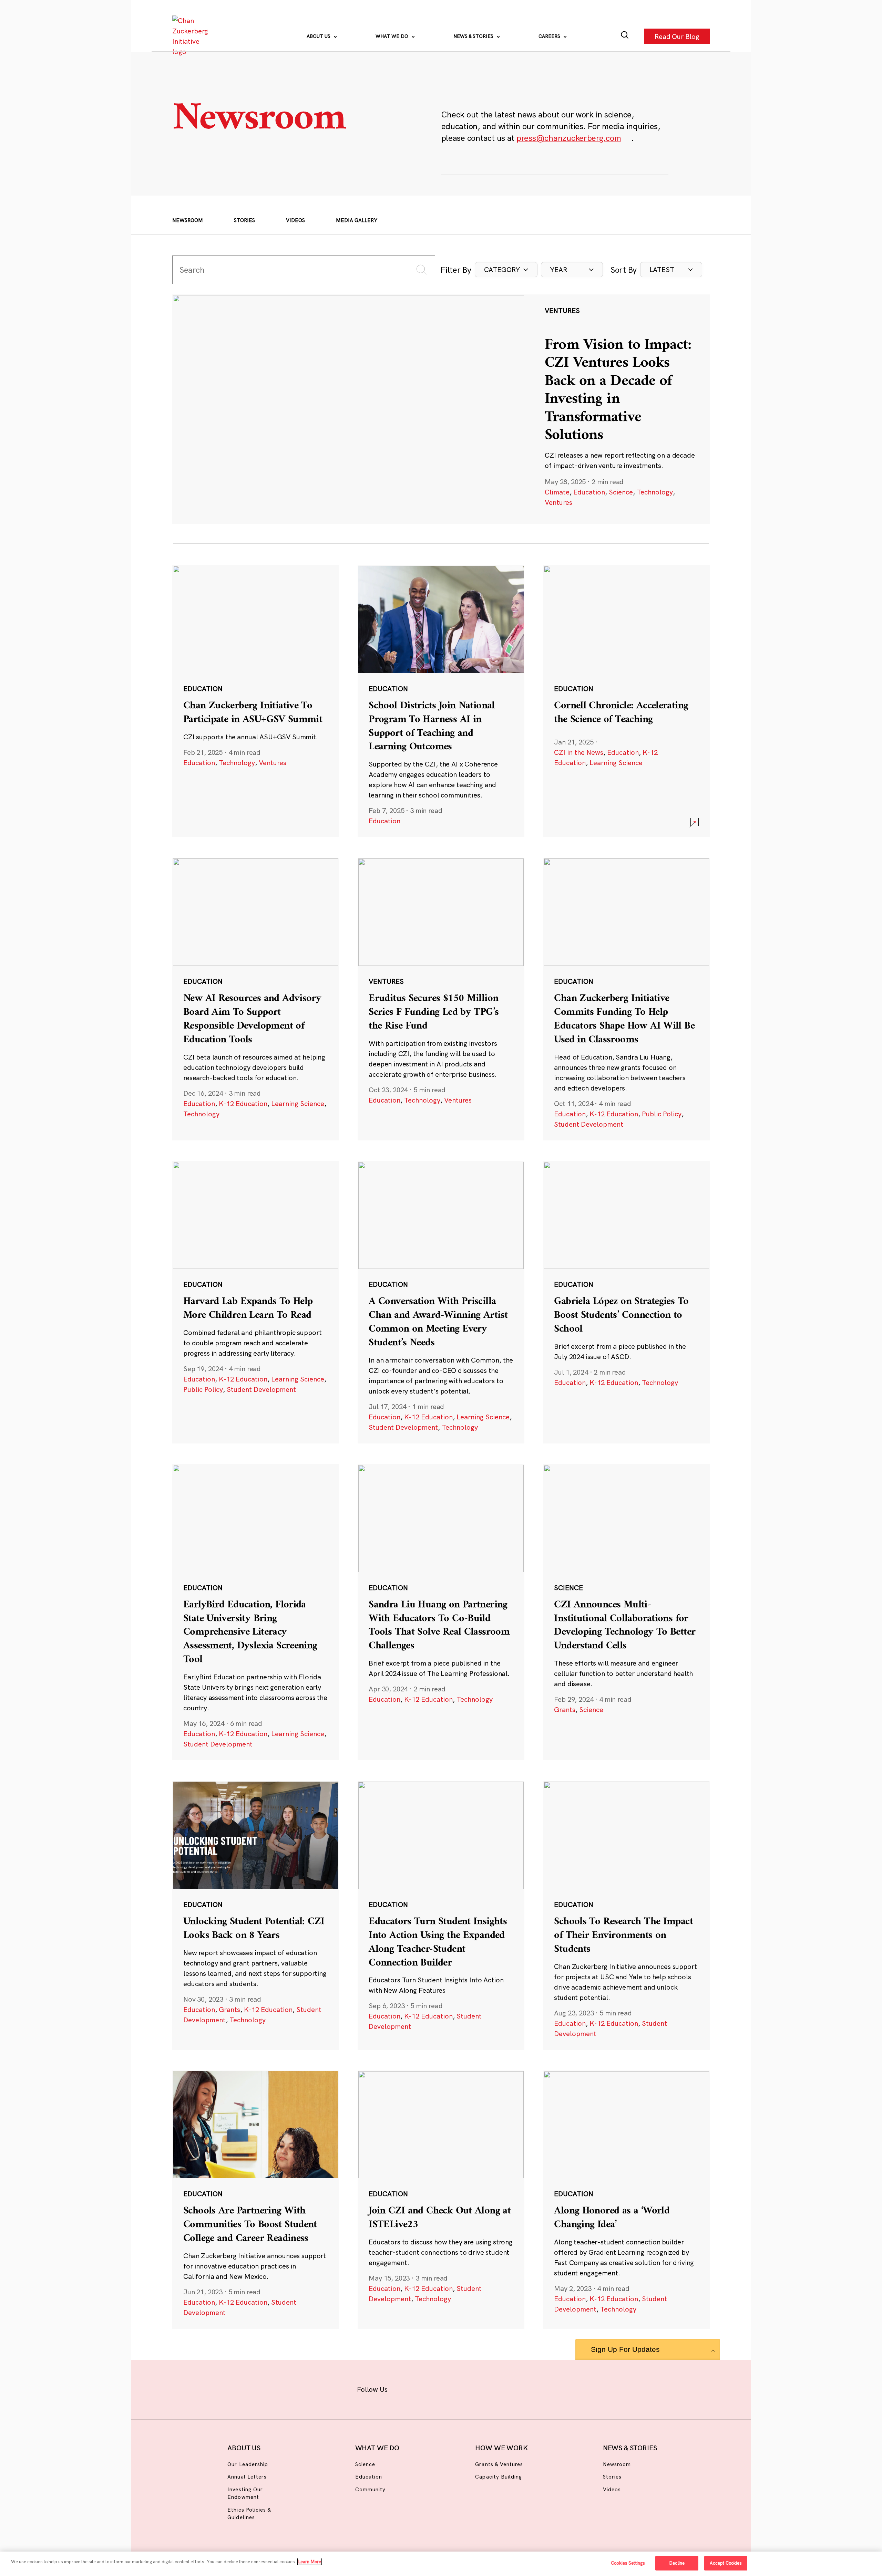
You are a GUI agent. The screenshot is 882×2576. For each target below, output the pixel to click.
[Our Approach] (192, 36)
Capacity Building (499, 2477)
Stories (244, 220)
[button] (506, 270)
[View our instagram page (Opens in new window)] (428, 2388)
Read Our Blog (677, 36)
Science (621, 492)
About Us (319, 36)
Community (370, 2489)
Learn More (310, 2562)
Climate (557, 492)
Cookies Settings (628, 2563)
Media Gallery (357, 220)
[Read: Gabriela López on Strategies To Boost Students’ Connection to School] (626, 1302)
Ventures (558, 502)
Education (589, 492)
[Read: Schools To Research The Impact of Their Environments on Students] (626, 1915)
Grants (565, 1709)
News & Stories (474, 36)
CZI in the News (579, 752)
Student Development (589, 1124)
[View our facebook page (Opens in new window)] (406, 2388)
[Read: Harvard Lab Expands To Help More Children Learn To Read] (256, 1302)
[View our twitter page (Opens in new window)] (495, 2388)
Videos (295, 220)
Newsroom (188, 220)
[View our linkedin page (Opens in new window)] (473, 2388)
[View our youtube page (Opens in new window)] (517, 2388)
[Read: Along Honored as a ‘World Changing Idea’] (626, 2200)
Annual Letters (247, 2477)
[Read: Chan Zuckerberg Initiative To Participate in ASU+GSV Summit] (256, 701)
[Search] (625, 36)
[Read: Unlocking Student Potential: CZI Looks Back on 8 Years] (256, 1915)
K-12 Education (243, 1103)
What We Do (393, 36)
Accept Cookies (726, 2563)
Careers (550, 36)
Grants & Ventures (499, 2464)
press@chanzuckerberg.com (569, 138)
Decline (677, 2563)
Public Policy (662, 1114)
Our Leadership (248, 2464)
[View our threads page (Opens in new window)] (450, 2388)
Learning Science (616, 763)
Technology (655, 492)
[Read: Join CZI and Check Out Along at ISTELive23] (441, 2200)
